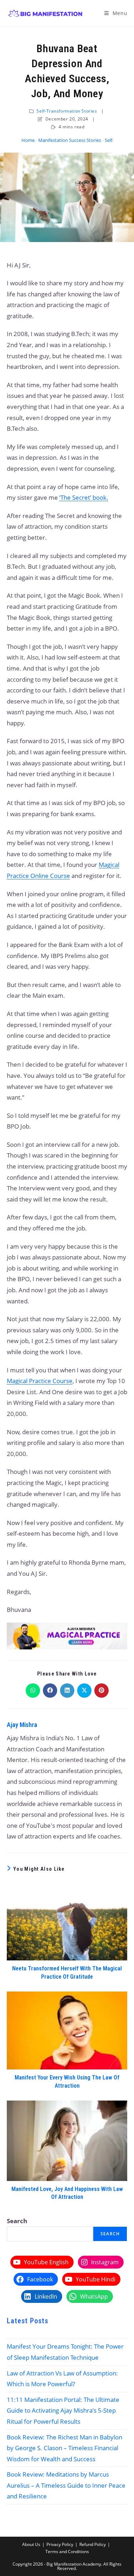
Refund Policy (93, 2544)
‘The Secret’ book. (84, 497)
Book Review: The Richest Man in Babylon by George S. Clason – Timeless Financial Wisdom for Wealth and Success (64, 2448)
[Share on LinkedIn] (67, 1691)
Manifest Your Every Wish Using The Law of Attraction (67, 2081)
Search (17, 2221)
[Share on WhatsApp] (33, 1691)
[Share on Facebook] (50, 1691)
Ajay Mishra (22, 1725)
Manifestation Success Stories (70, 140)
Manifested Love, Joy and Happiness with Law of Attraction (67, 2193)
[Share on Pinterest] (101, 1691)
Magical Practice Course (40, 1381)
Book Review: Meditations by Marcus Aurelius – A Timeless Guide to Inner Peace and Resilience (66, 2485)
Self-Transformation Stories (67, 111)
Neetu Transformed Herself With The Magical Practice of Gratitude (67, 1972)
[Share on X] (84, 1691)
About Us (31, 2544)
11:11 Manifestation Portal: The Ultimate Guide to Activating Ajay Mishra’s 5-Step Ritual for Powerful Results (63, 2410)
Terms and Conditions (67, 2552)
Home (28, 140)
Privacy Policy (60, 2544)
